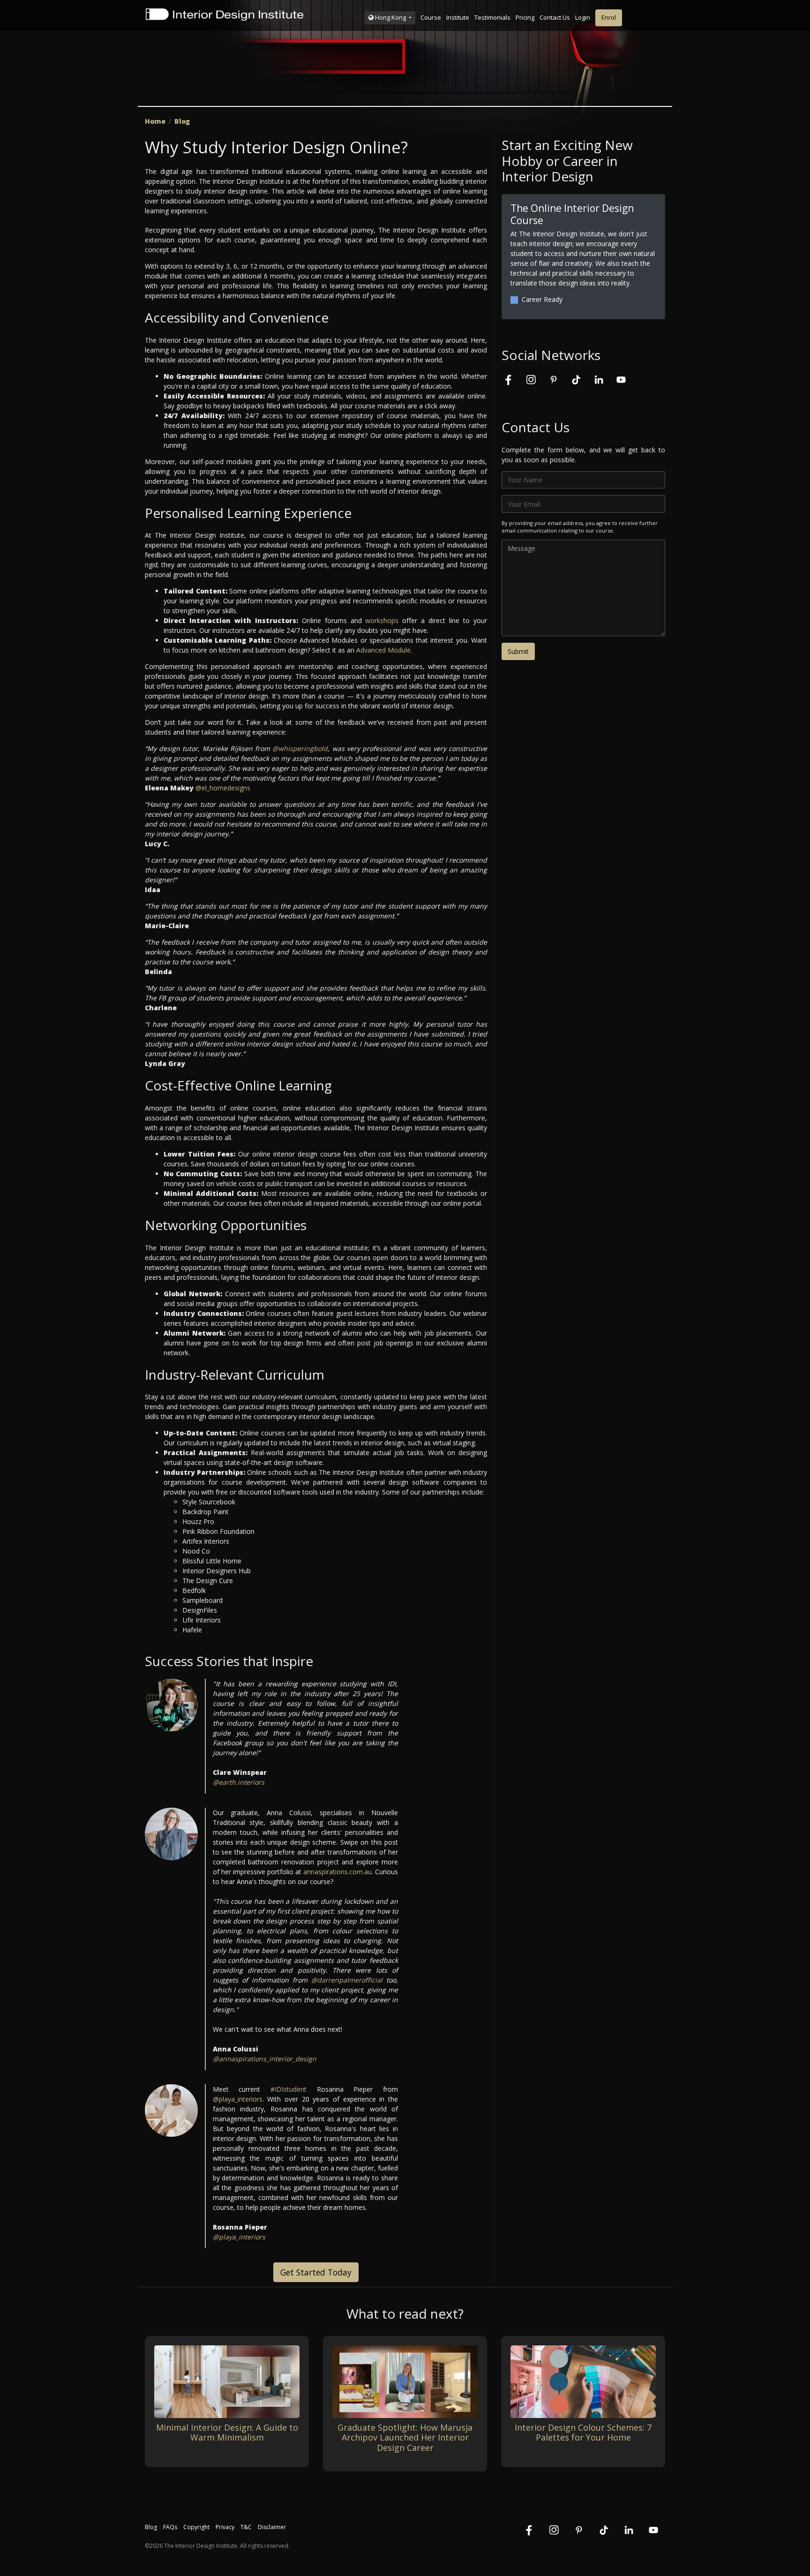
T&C (246, 2527)
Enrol (609, 17)
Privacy (225, 2527)
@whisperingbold (300, 748)
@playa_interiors (238, 2099)
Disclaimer (272, 2527)
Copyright (196, 2527)
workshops (382, 620)
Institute (458, 17)
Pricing (525, 17)
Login (583, 17)
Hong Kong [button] (390, 17)
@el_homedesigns (223, 788)
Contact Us (555, 17)
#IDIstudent (289, 2089)
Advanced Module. (384, 650)
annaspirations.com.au (337, 1872)
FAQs (170, 2527)
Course (431, 17)
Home (155, 121)
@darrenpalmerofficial (347, 1980)
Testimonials (492, 17)
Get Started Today (316, 2272)
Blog (182, 121)
